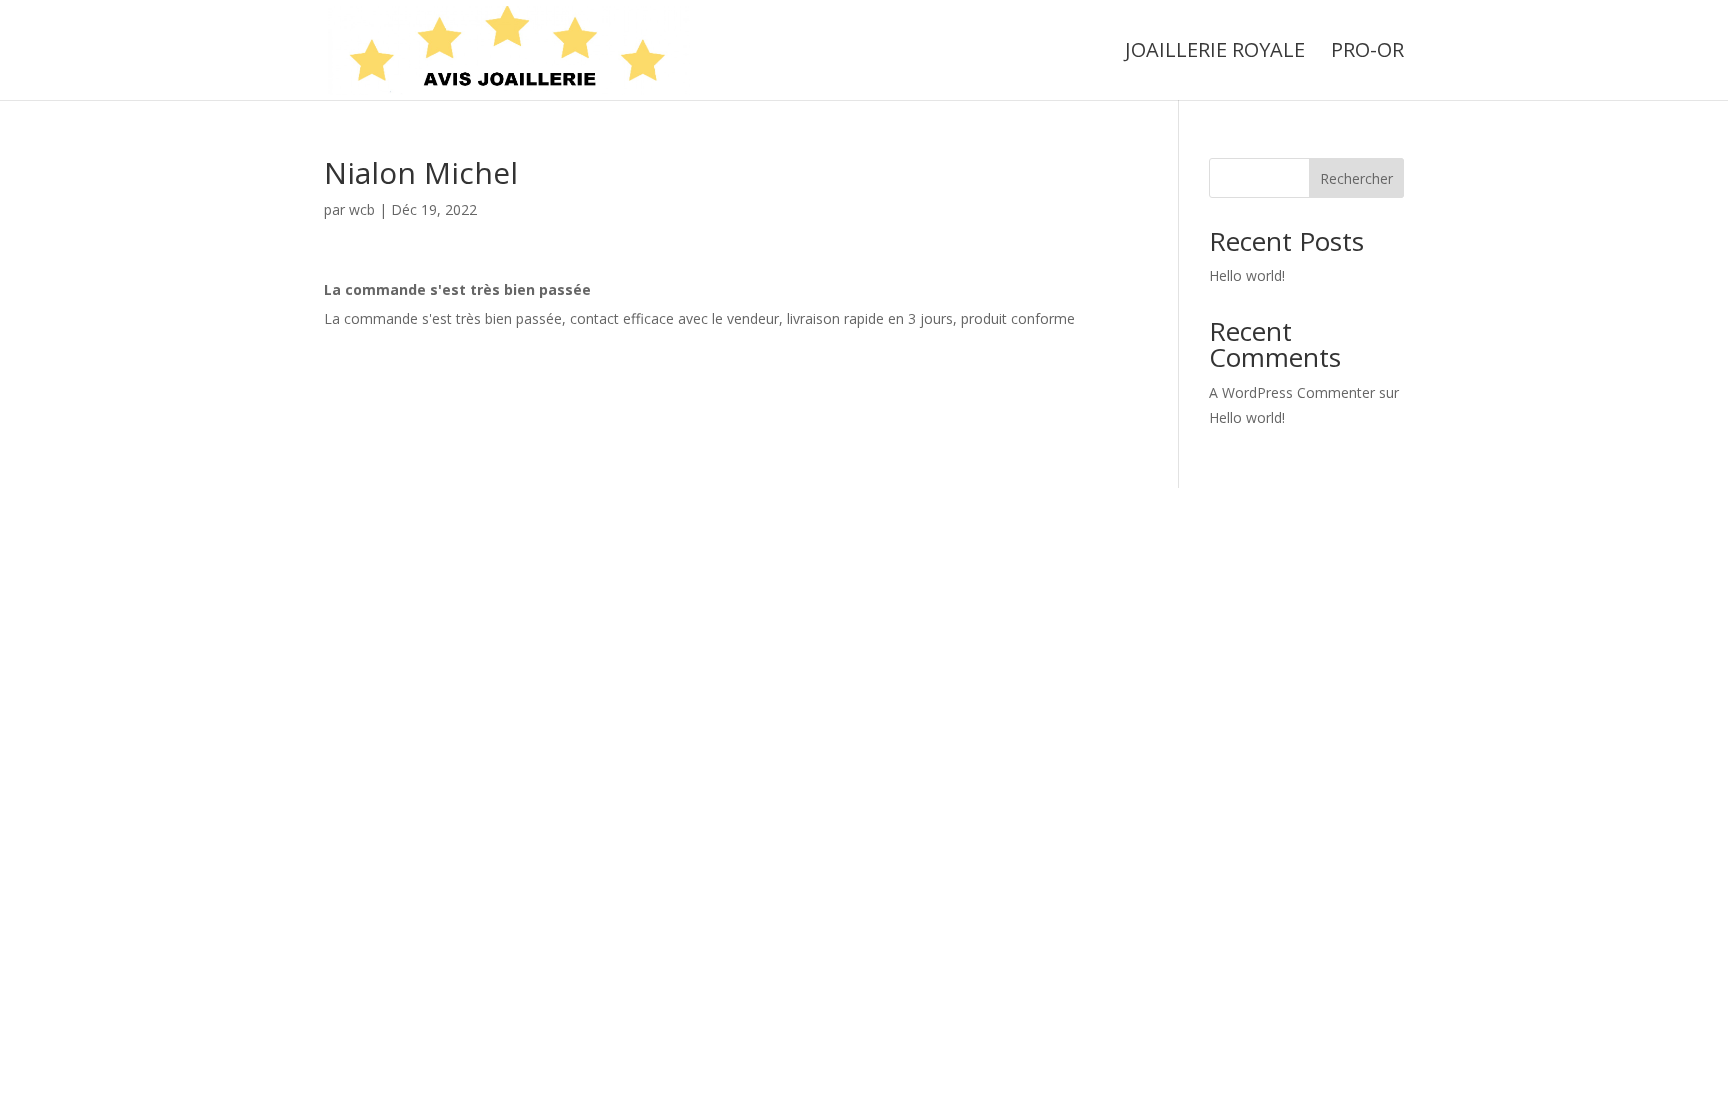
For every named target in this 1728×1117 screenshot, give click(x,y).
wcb (362, 209)
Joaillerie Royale (1215, 53)
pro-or (1367, 53)
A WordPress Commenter (1292, 392)
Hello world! (1247, 275)
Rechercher (1356, 178)
